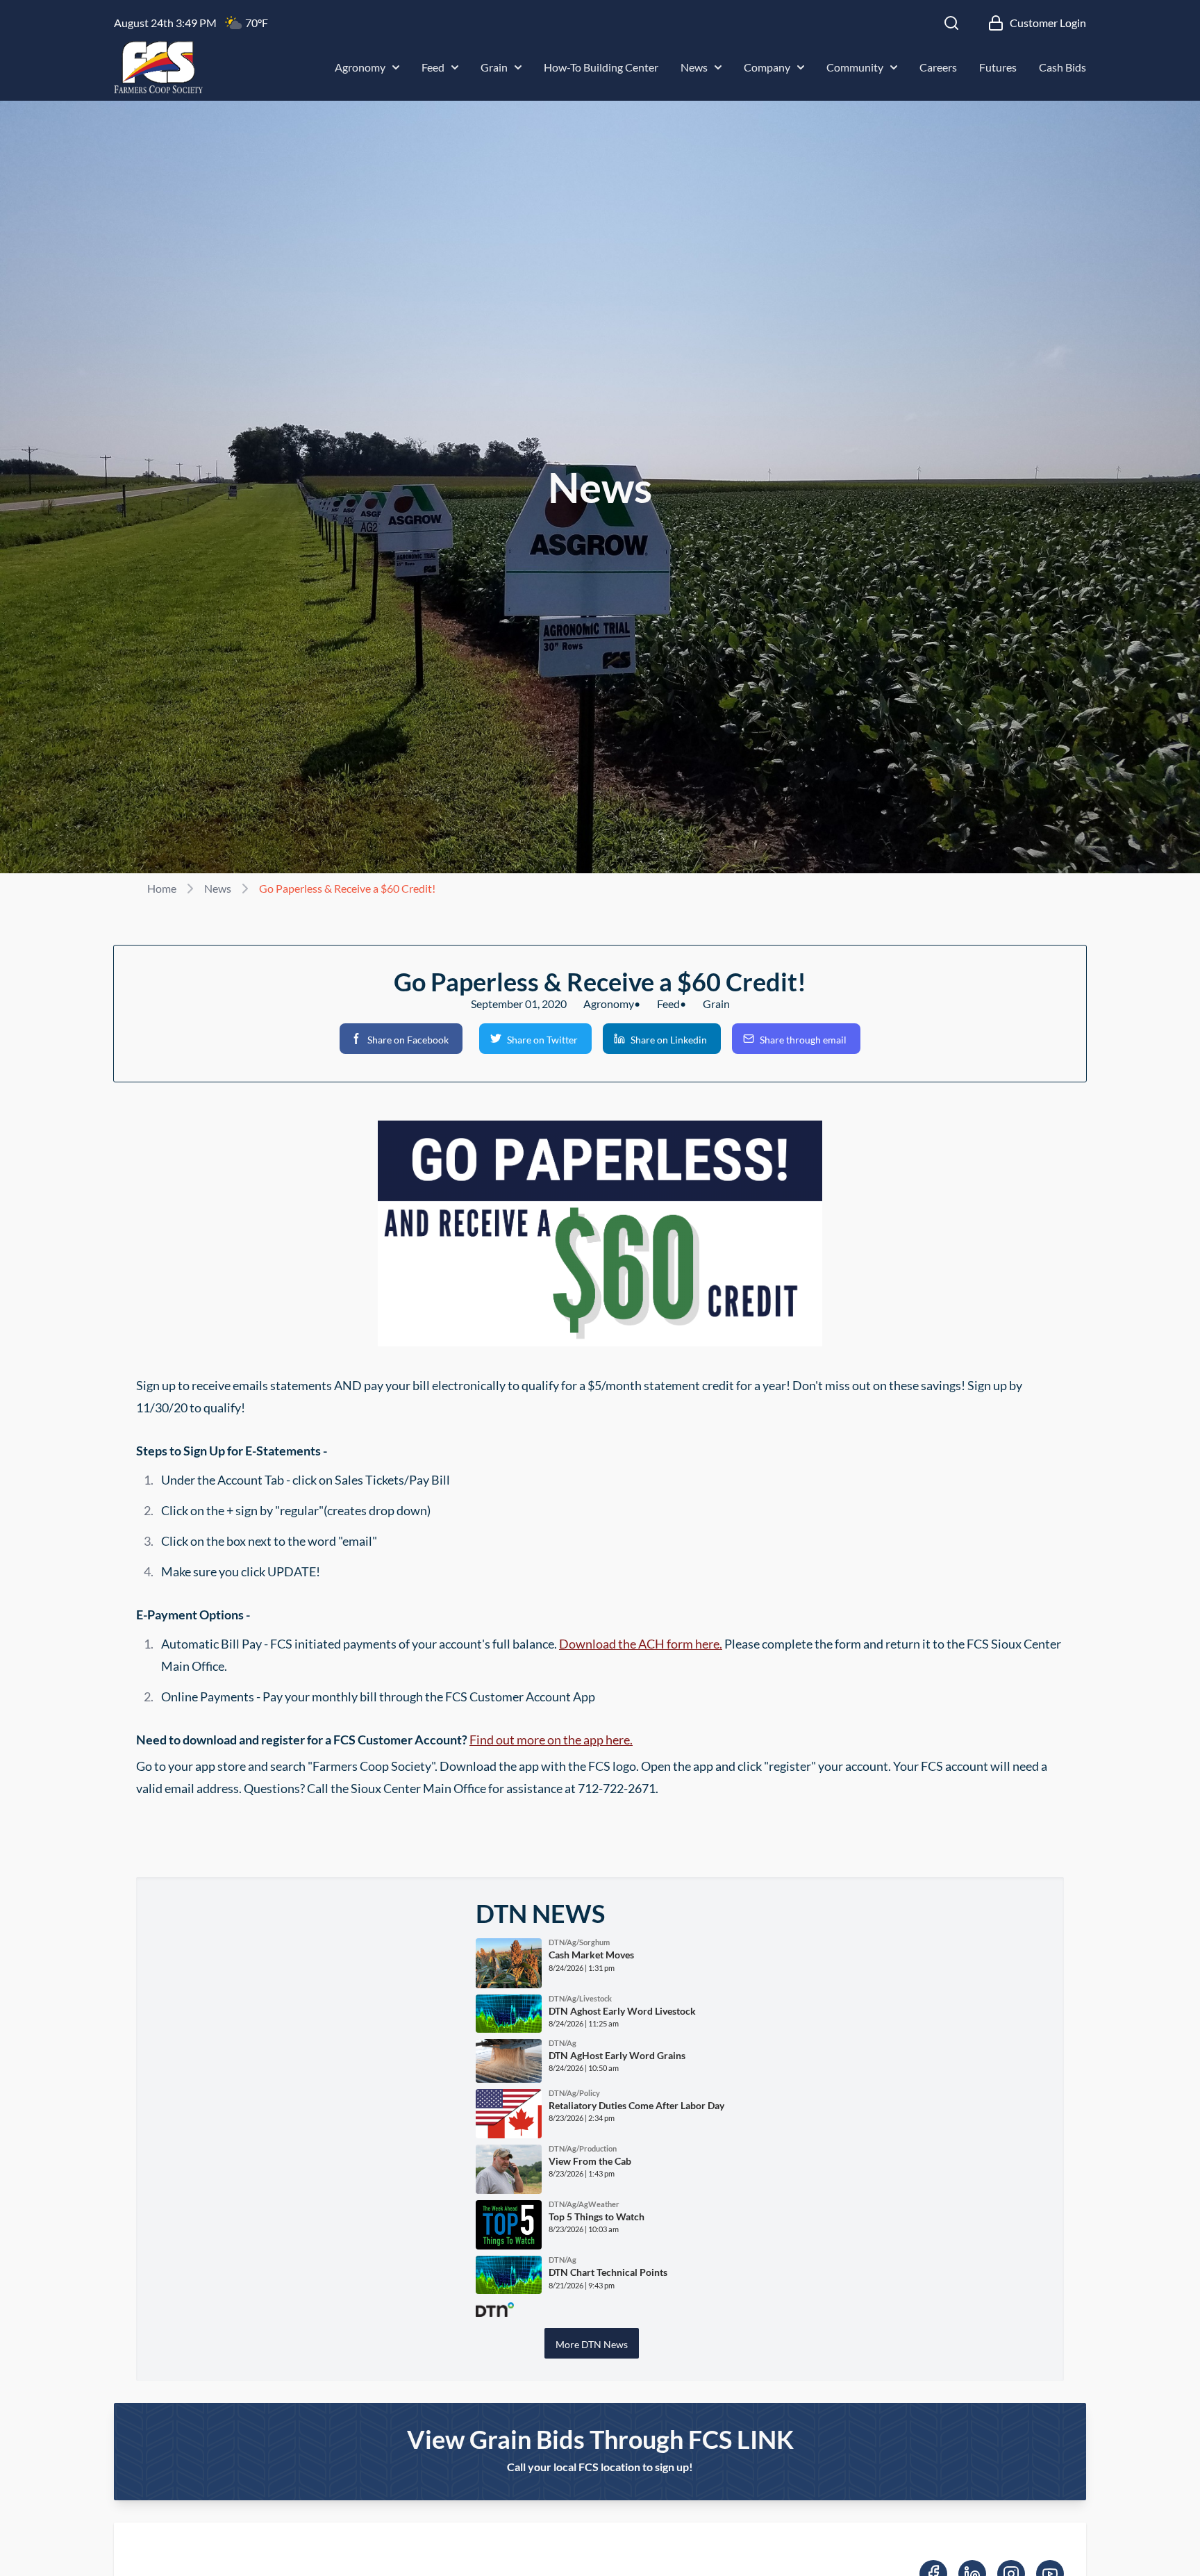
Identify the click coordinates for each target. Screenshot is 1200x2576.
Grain (494, 67)
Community (855, 67)
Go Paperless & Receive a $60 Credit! (347, 888)
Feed (433, 67)
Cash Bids (1062, 67)
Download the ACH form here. (641, 1644)
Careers (938, 67)
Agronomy (360, 67)
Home (162, 888)
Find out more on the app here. (551, 1740)
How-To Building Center (601, 67)
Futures (998, 67)
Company (767, 67)
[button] (401, 1039)
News (694, 67)
